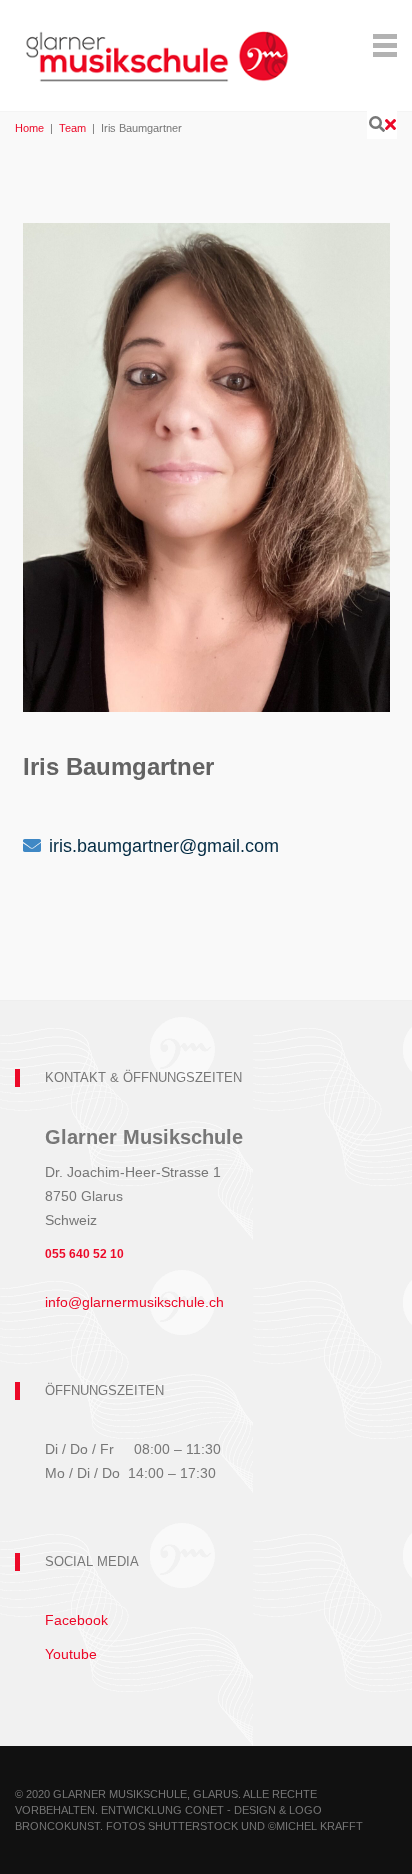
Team (72, 128)
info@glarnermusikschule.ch (134, 1302)
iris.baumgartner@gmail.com (164, 846)
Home (29, 128)
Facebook (76, 1620)
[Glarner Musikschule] (156, 43)
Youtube (71, 1654)
